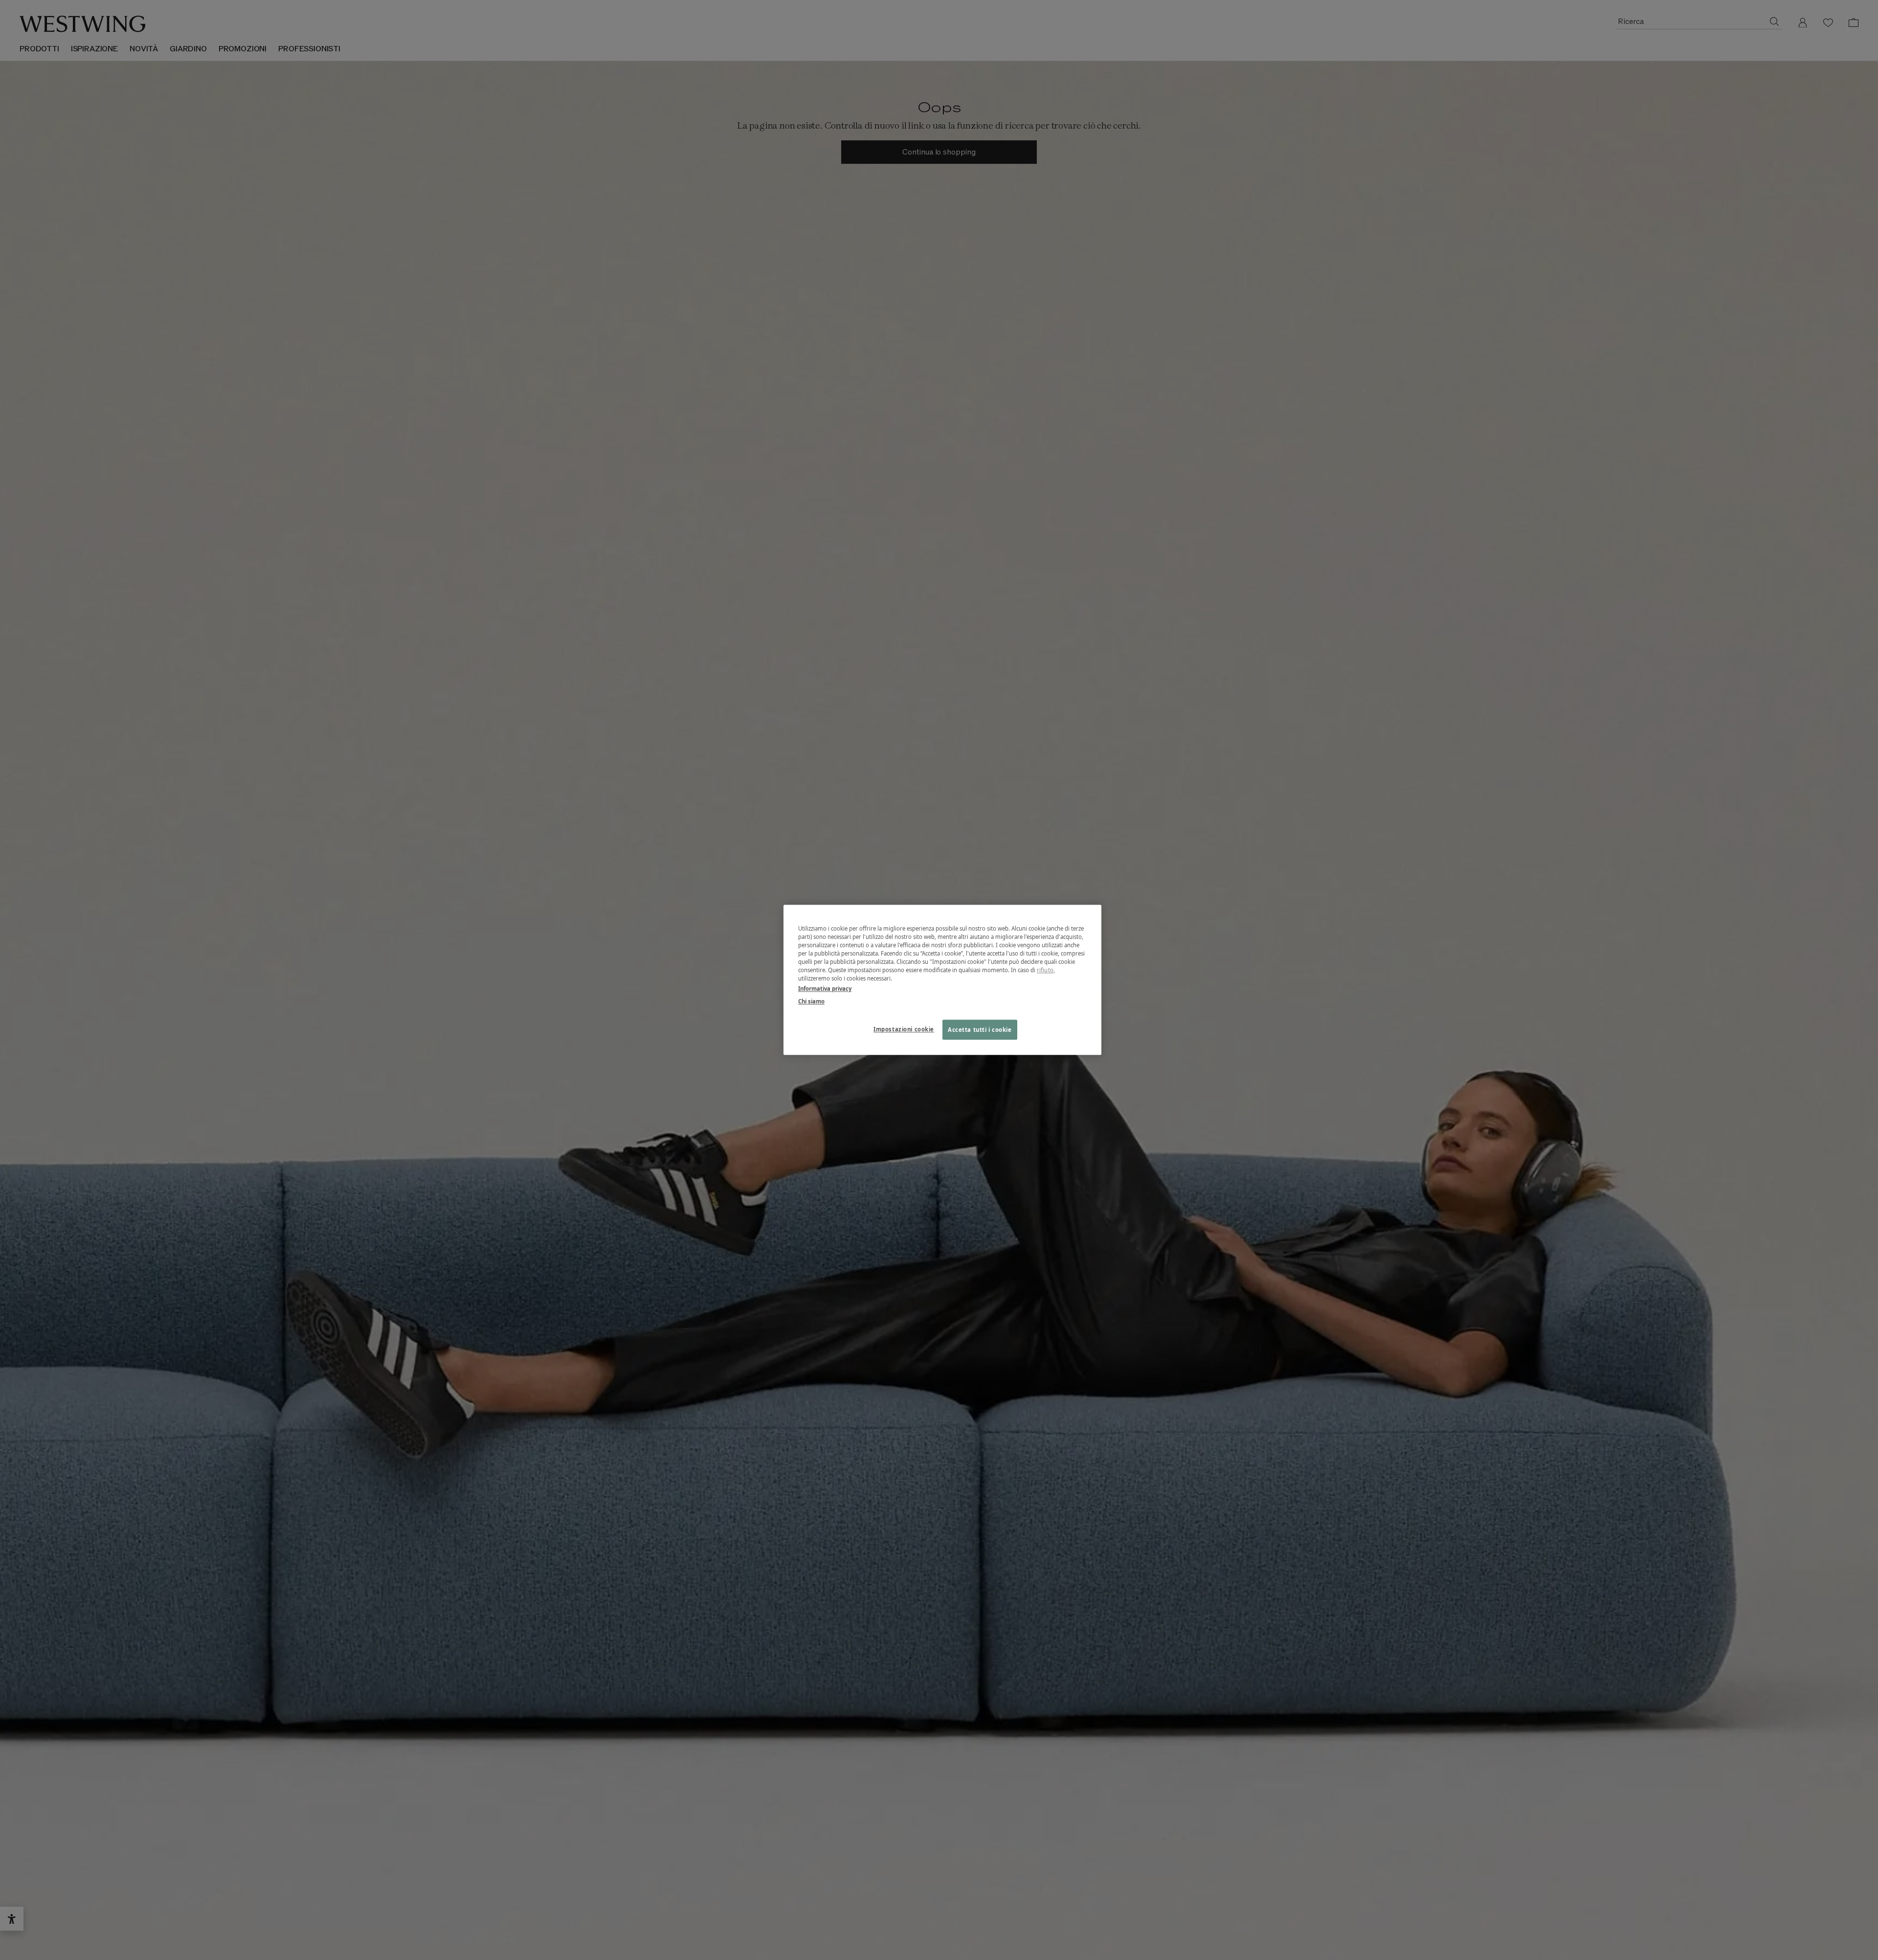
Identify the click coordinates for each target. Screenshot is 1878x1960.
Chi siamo (811, 1001)
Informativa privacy (825, 989)
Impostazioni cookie (904, 1029)
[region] (942, 980)
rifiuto (1045, 970)
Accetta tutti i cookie (980, 1030)
